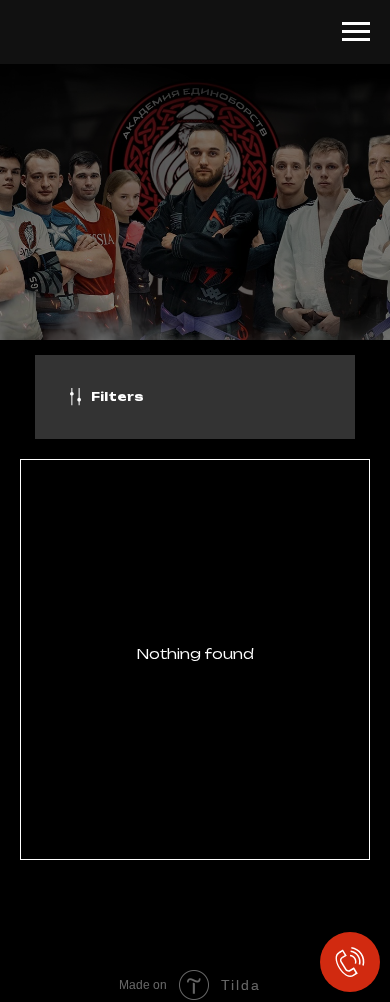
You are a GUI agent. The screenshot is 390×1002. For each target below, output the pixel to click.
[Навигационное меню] (356, 32)
